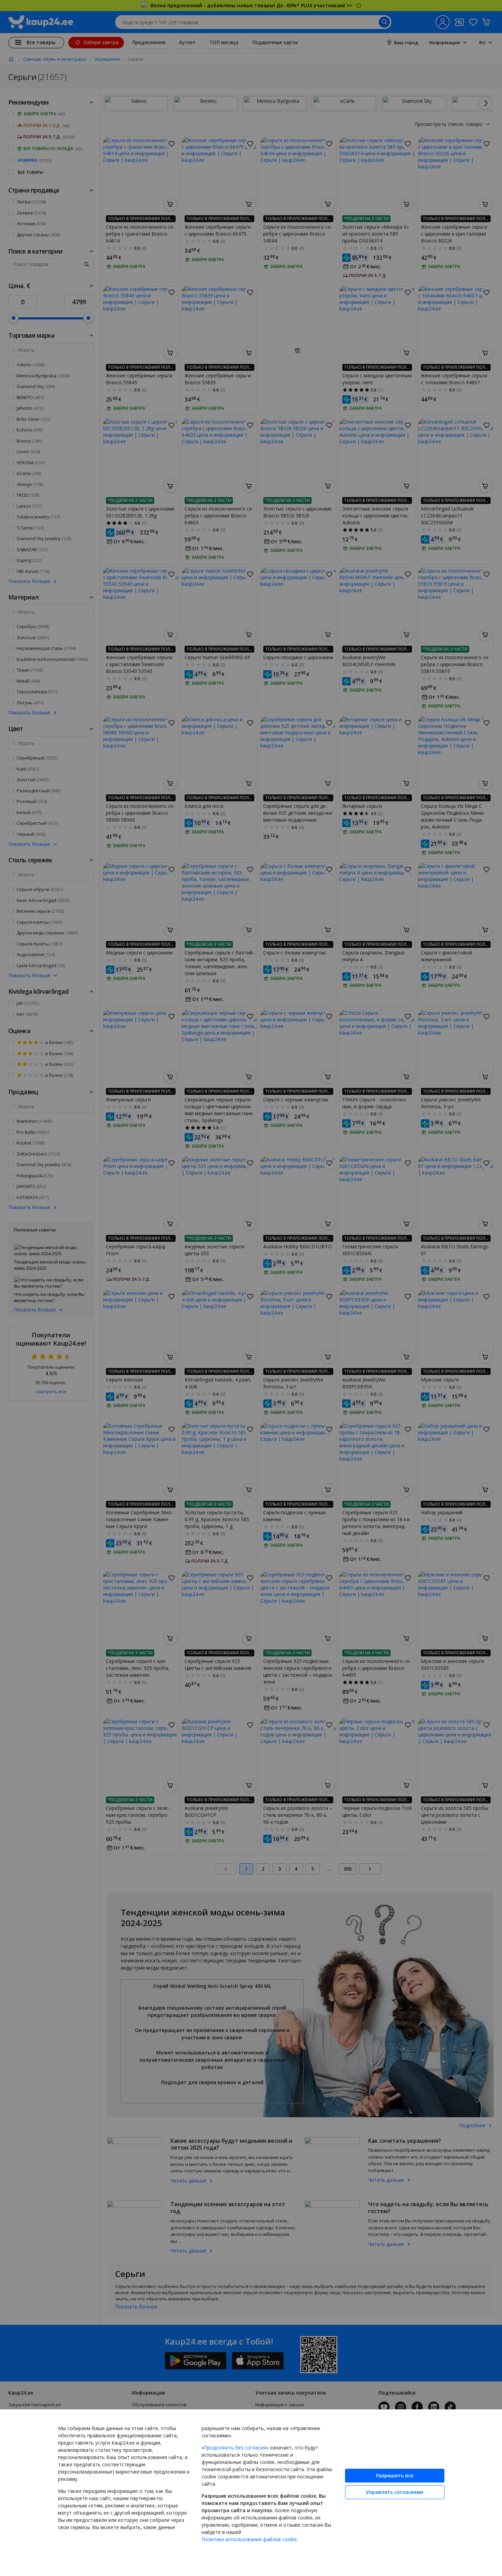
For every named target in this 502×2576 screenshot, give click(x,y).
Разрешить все (395, 2475)
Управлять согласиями (395, 2492)
